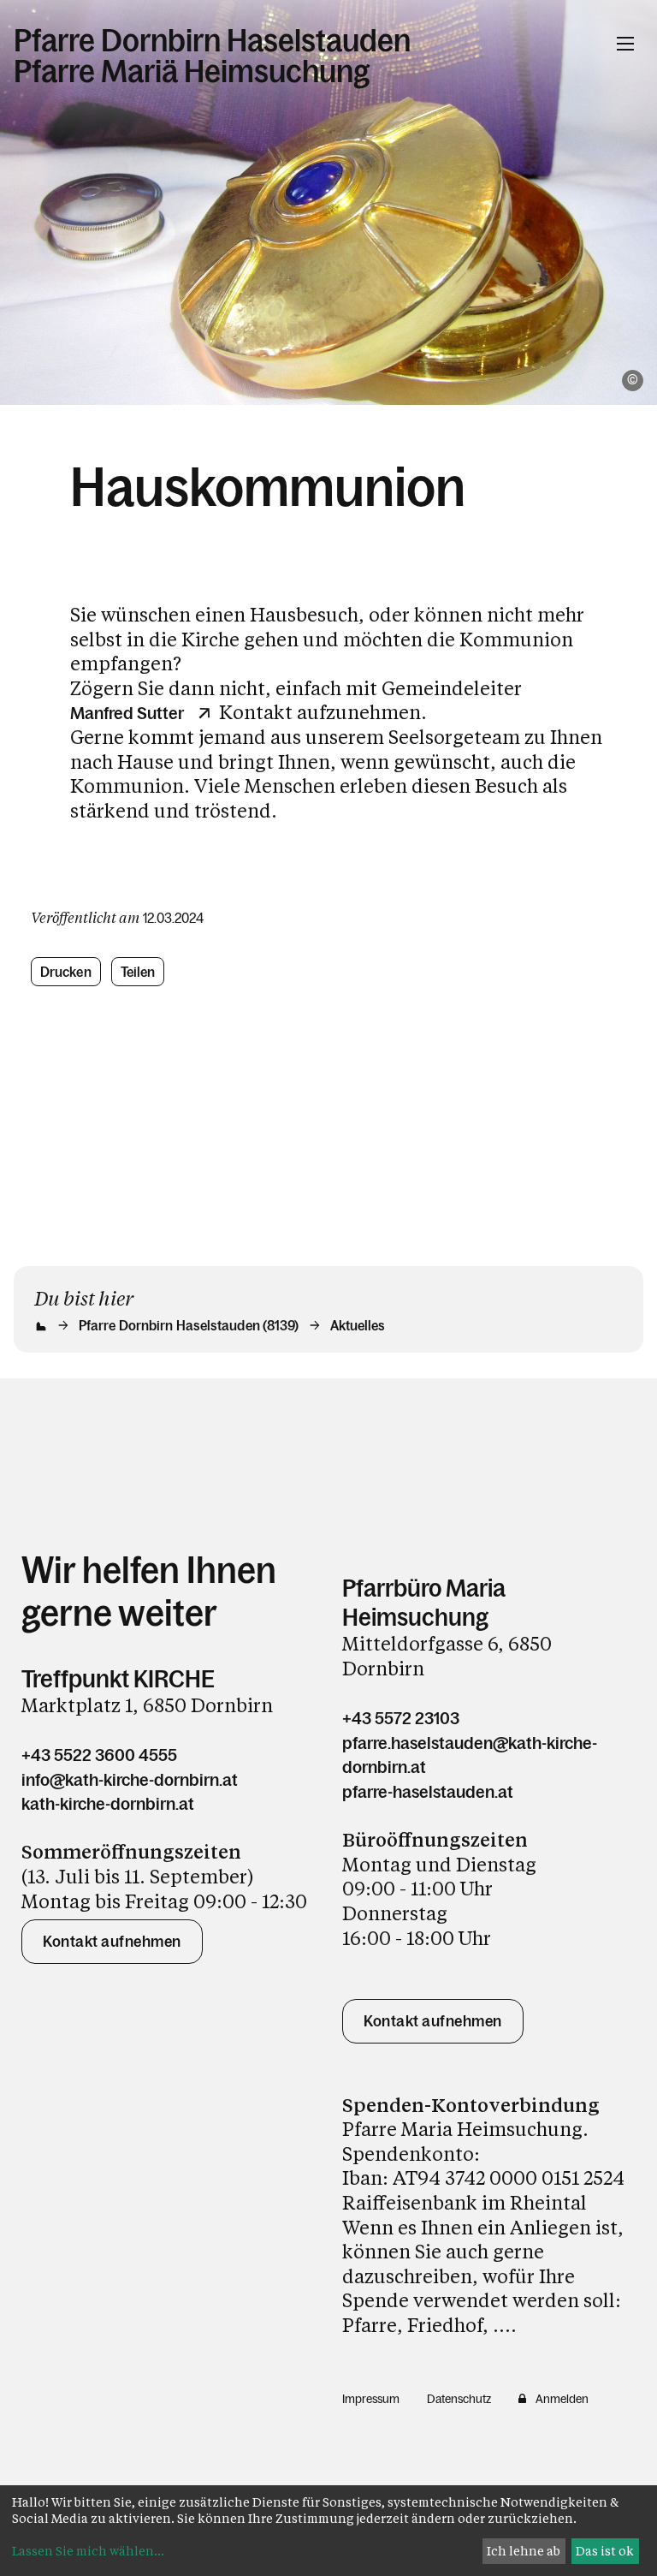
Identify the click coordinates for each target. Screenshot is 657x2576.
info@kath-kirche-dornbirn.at (130, 1780)
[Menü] (625, 44)
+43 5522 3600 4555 (99, 1755)
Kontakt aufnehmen (112, 1942)
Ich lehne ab (524, 2551)
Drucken (66, 972)
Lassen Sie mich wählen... (88, 2551)
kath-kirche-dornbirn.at (108, 1804)
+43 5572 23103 (401, 1718)
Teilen (138, 972)
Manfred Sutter (127, 713)
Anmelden (562, 2399)
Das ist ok (605, 2551)
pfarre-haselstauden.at (428, 1792)
